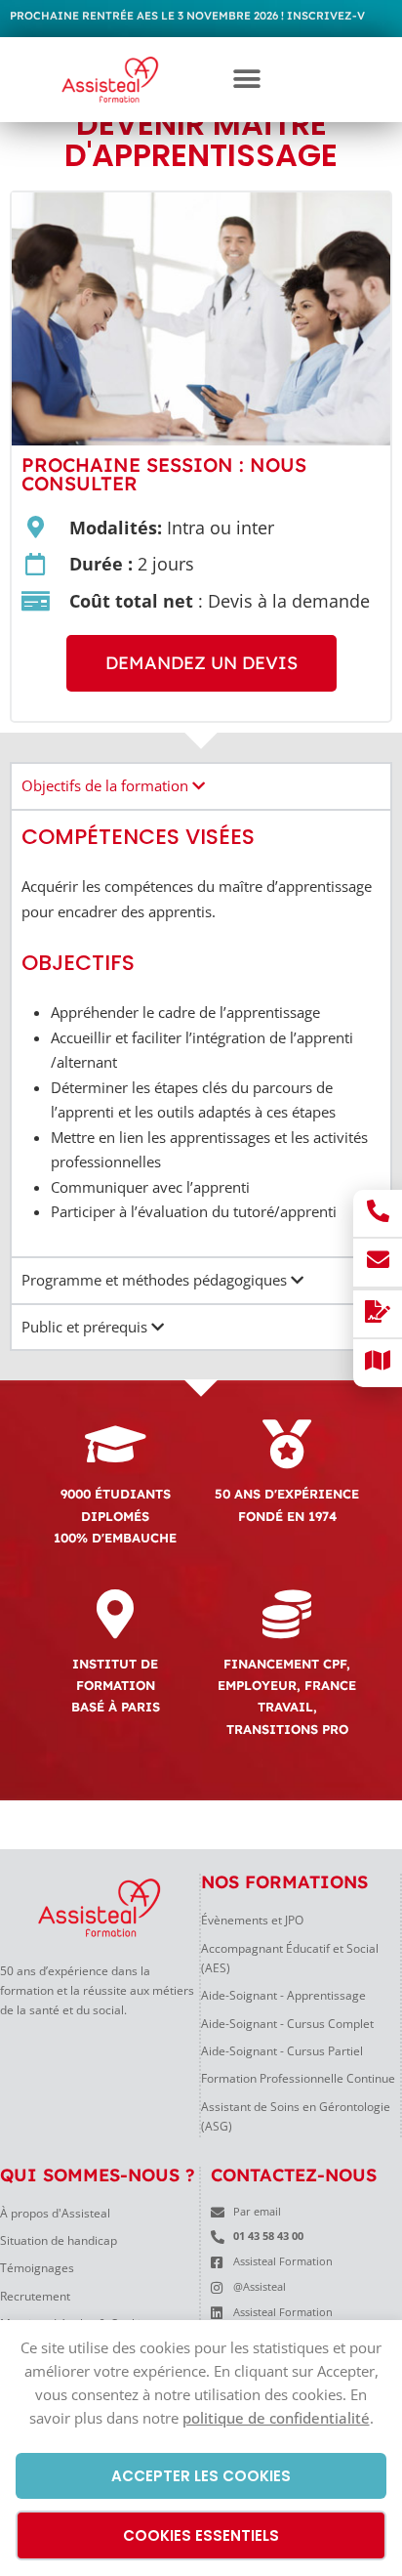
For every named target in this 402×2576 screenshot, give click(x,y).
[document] (201, 1288)
